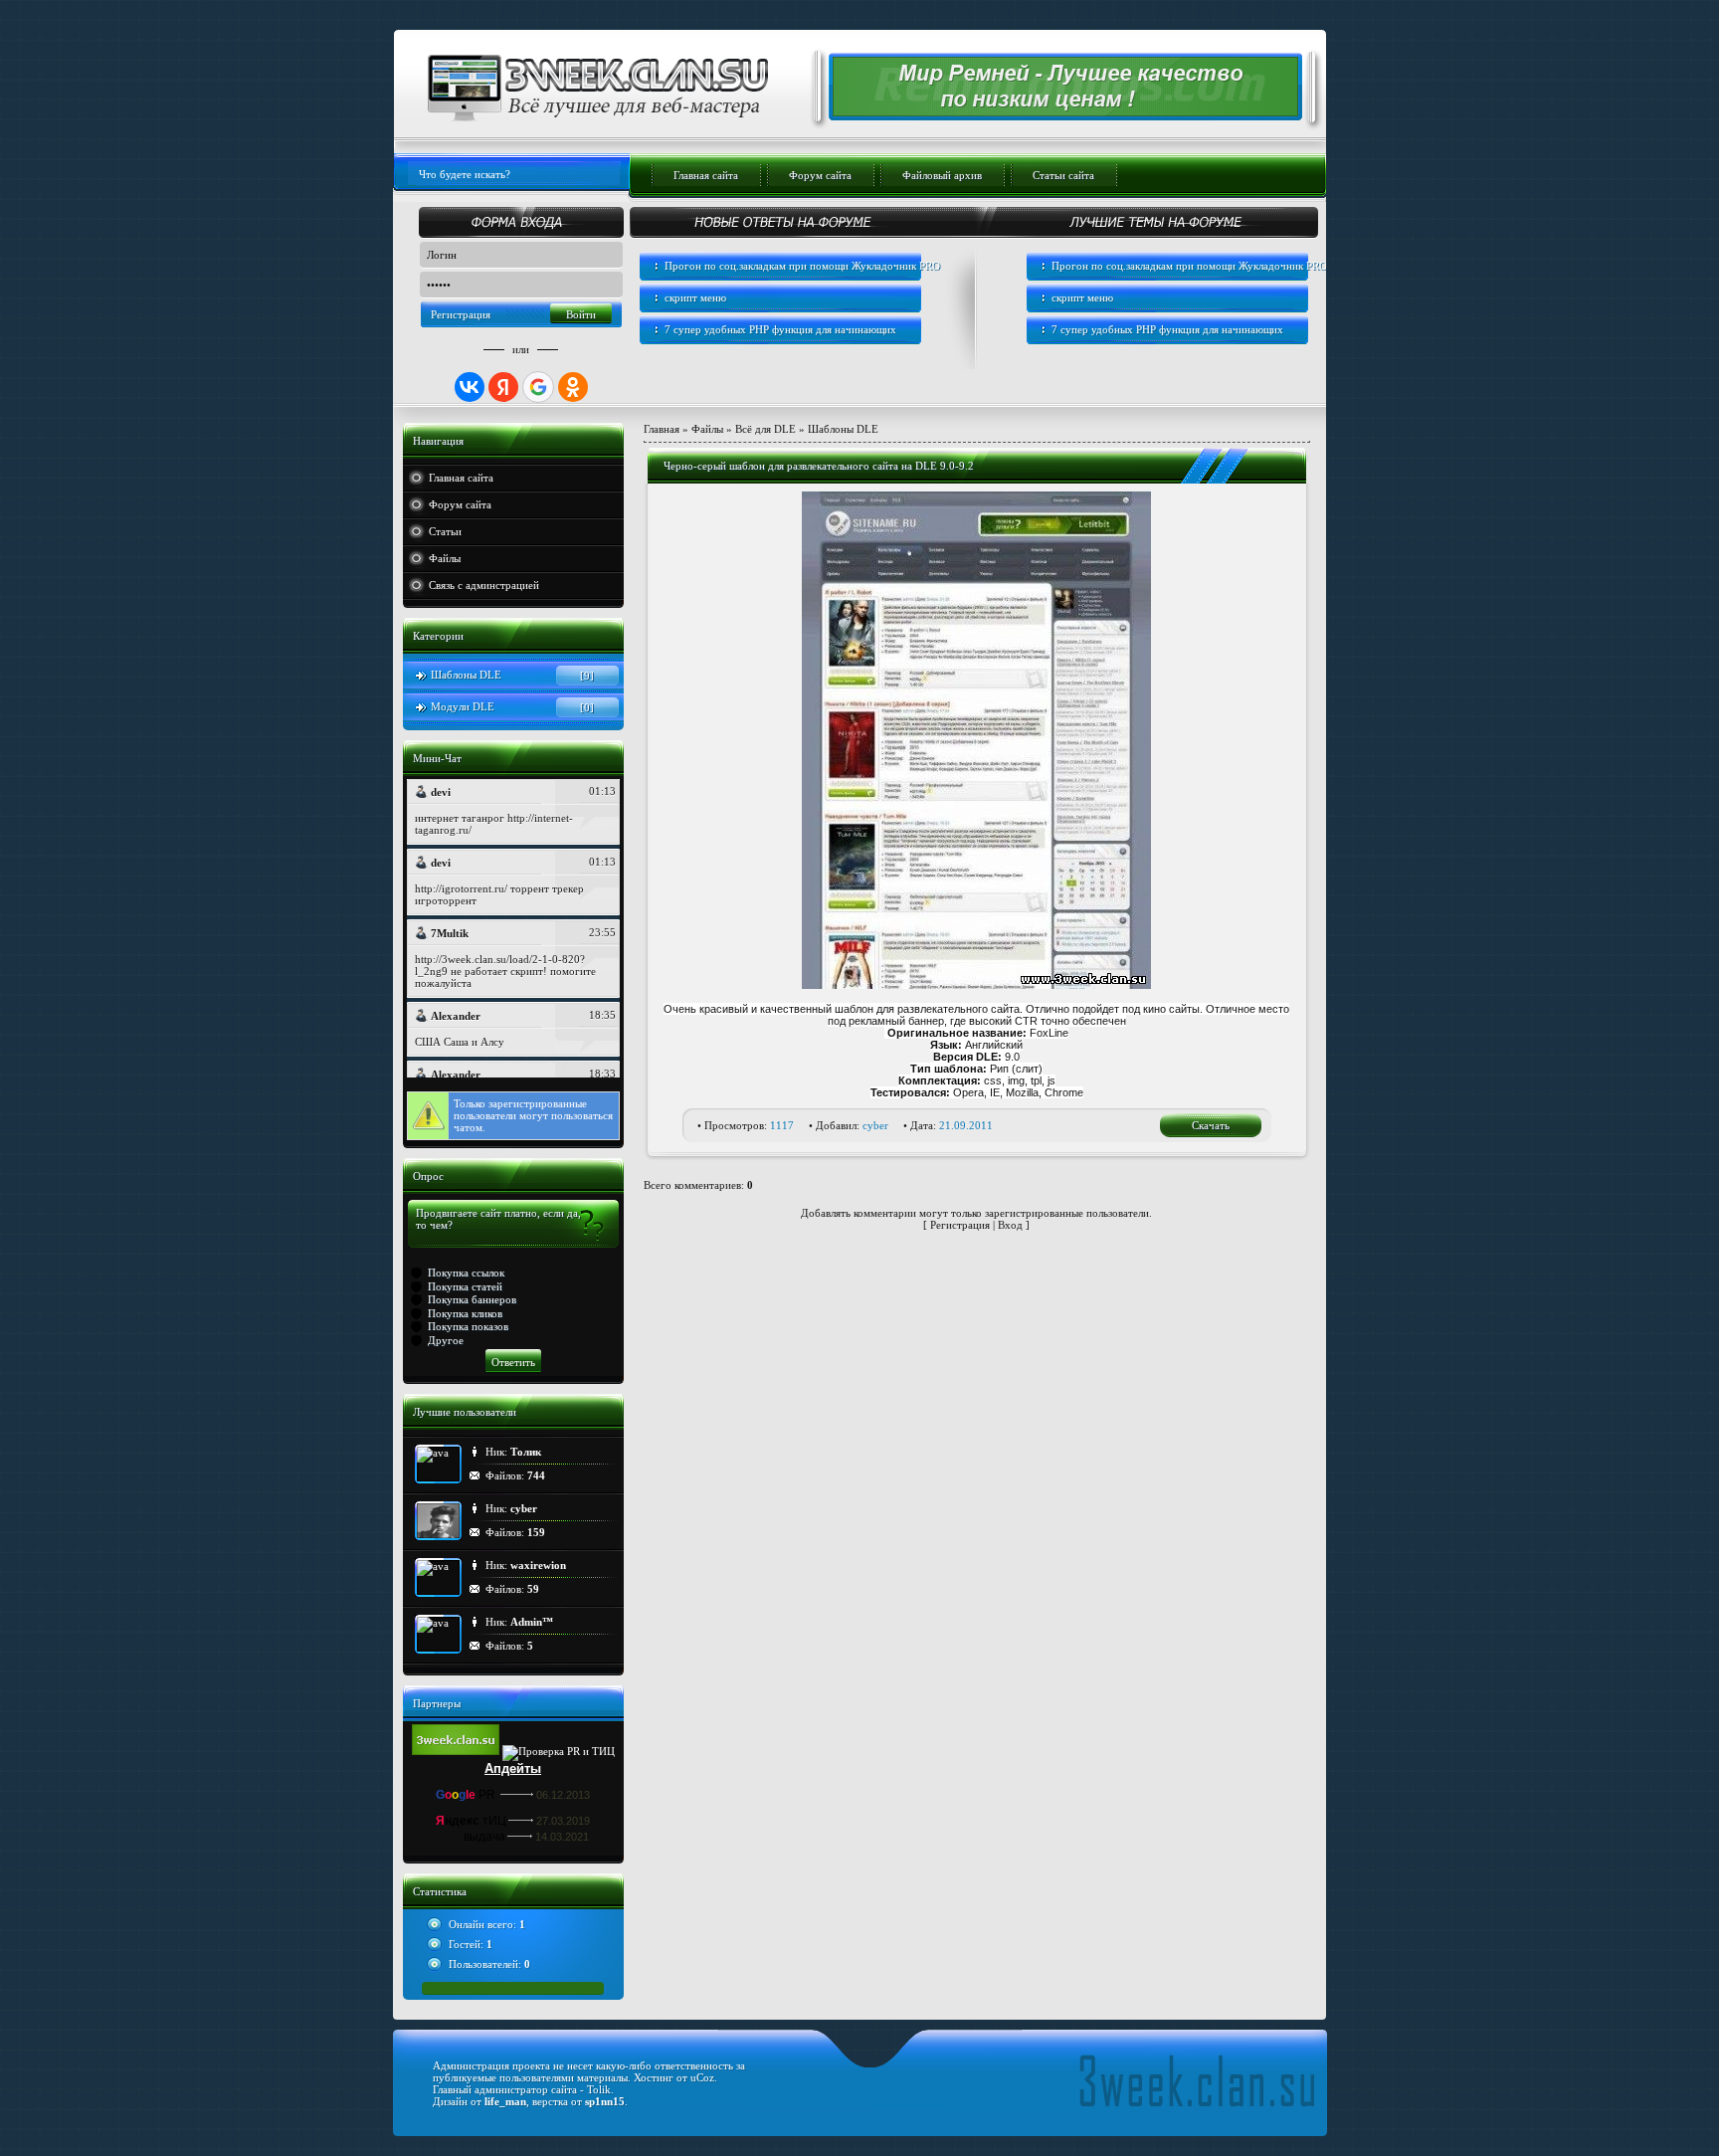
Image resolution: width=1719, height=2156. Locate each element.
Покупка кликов (465, 1313)
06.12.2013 (563, 1795)
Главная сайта (461, 478)
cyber (875, 1125)
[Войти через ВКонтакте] (470, 387)
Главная (662, 429)
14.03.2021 (562, 1837)
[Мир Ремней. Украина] (1054, 112)
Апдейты (513, 1768)
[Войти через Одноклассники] (573, 387)
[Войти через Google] (538, 387)
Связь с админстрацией (484, 585)
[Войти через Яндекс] (503, 387)
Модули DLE (463, 706)
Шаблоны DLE (466, 675)
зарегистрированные (538, 1103)
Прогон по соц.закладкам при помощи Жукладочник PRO (802, 266)
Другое (446, 1340)
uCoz (702, 2077)
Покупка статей (465, 1286)
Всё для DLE (765, 429)
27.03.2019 (563, 1821)
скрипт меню (695, 297)
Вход (1010, 1225)
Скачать (1211, 1125)
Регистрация (461, 314)
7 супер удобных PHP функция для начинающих (780, 329)
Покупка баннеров (472, 1299)
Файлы (445, 558)
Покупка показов (468, 1326)
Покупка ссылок (466, 1273)
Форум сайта (460, 504)
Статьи (445, 531)
